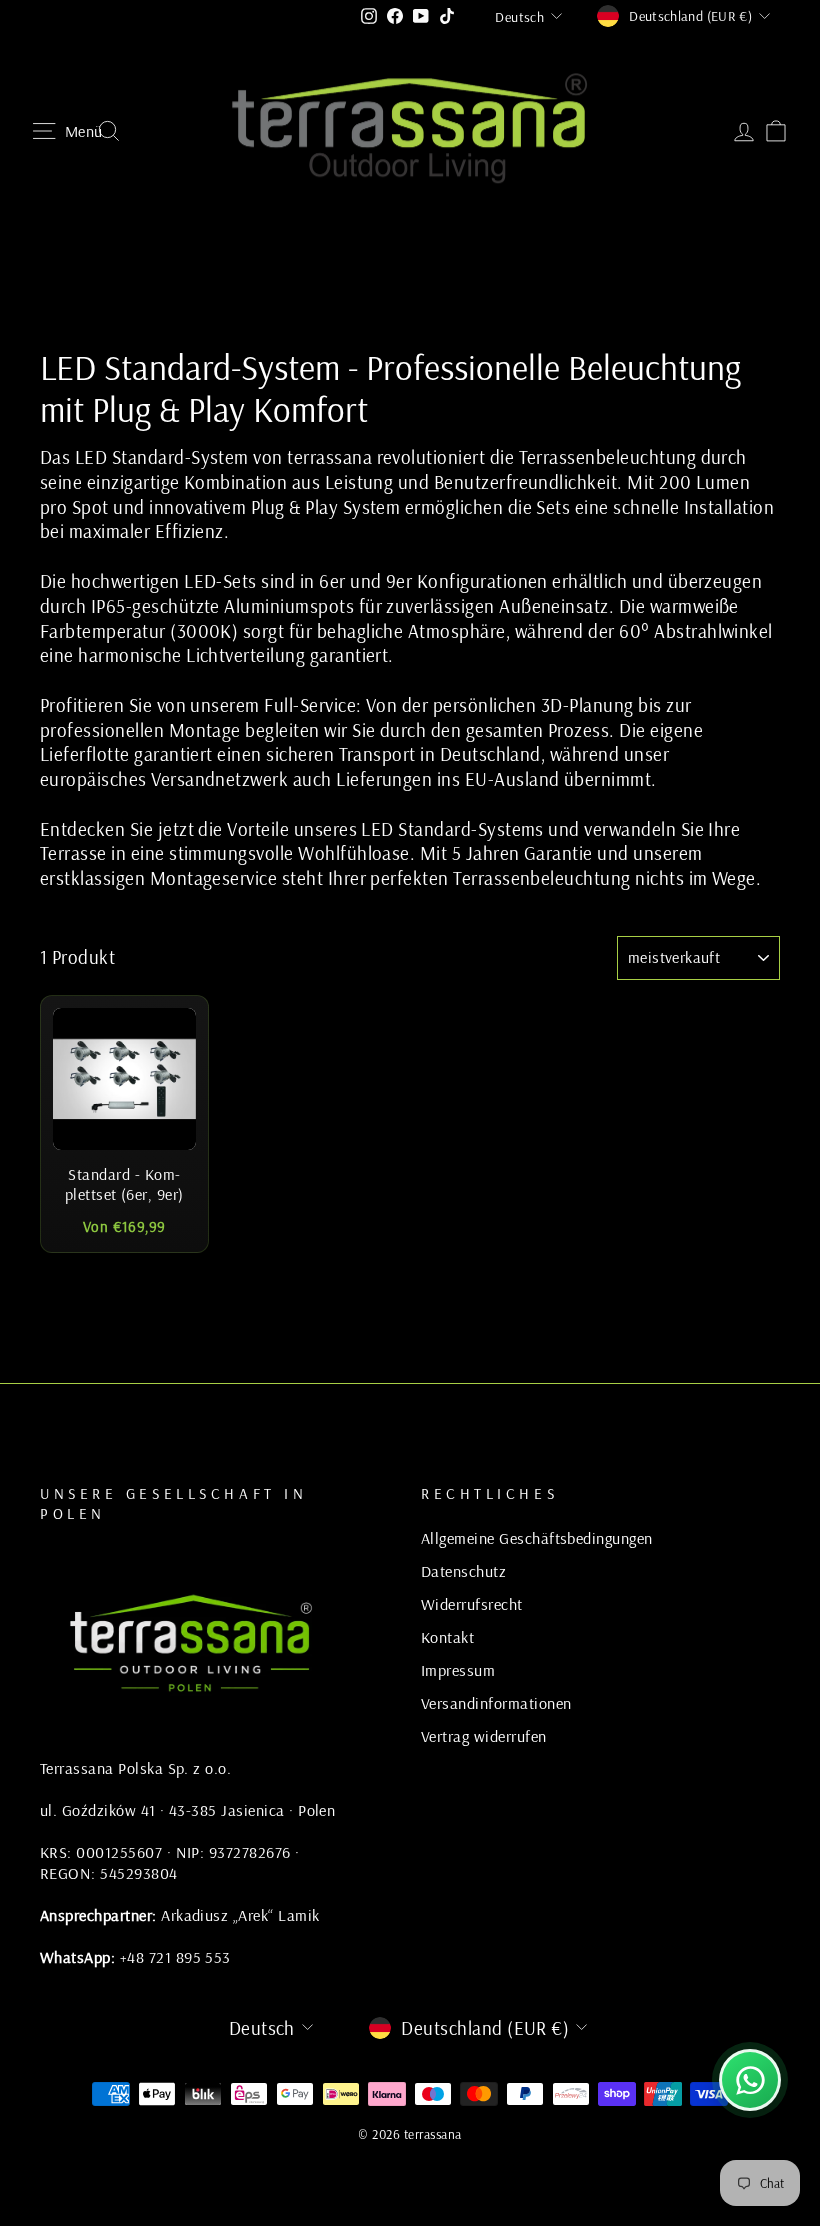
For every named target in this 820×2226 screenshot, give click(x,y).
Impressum (458, 1670)
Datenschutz (463, 1571)
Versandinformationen (496, 1703)
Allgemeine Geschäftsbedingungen (537, 1538)
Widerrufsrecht (472, 1604)
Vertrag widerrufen (484, 1736)
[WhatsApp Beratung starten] (750, 2080)
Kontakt (447, 1637)
